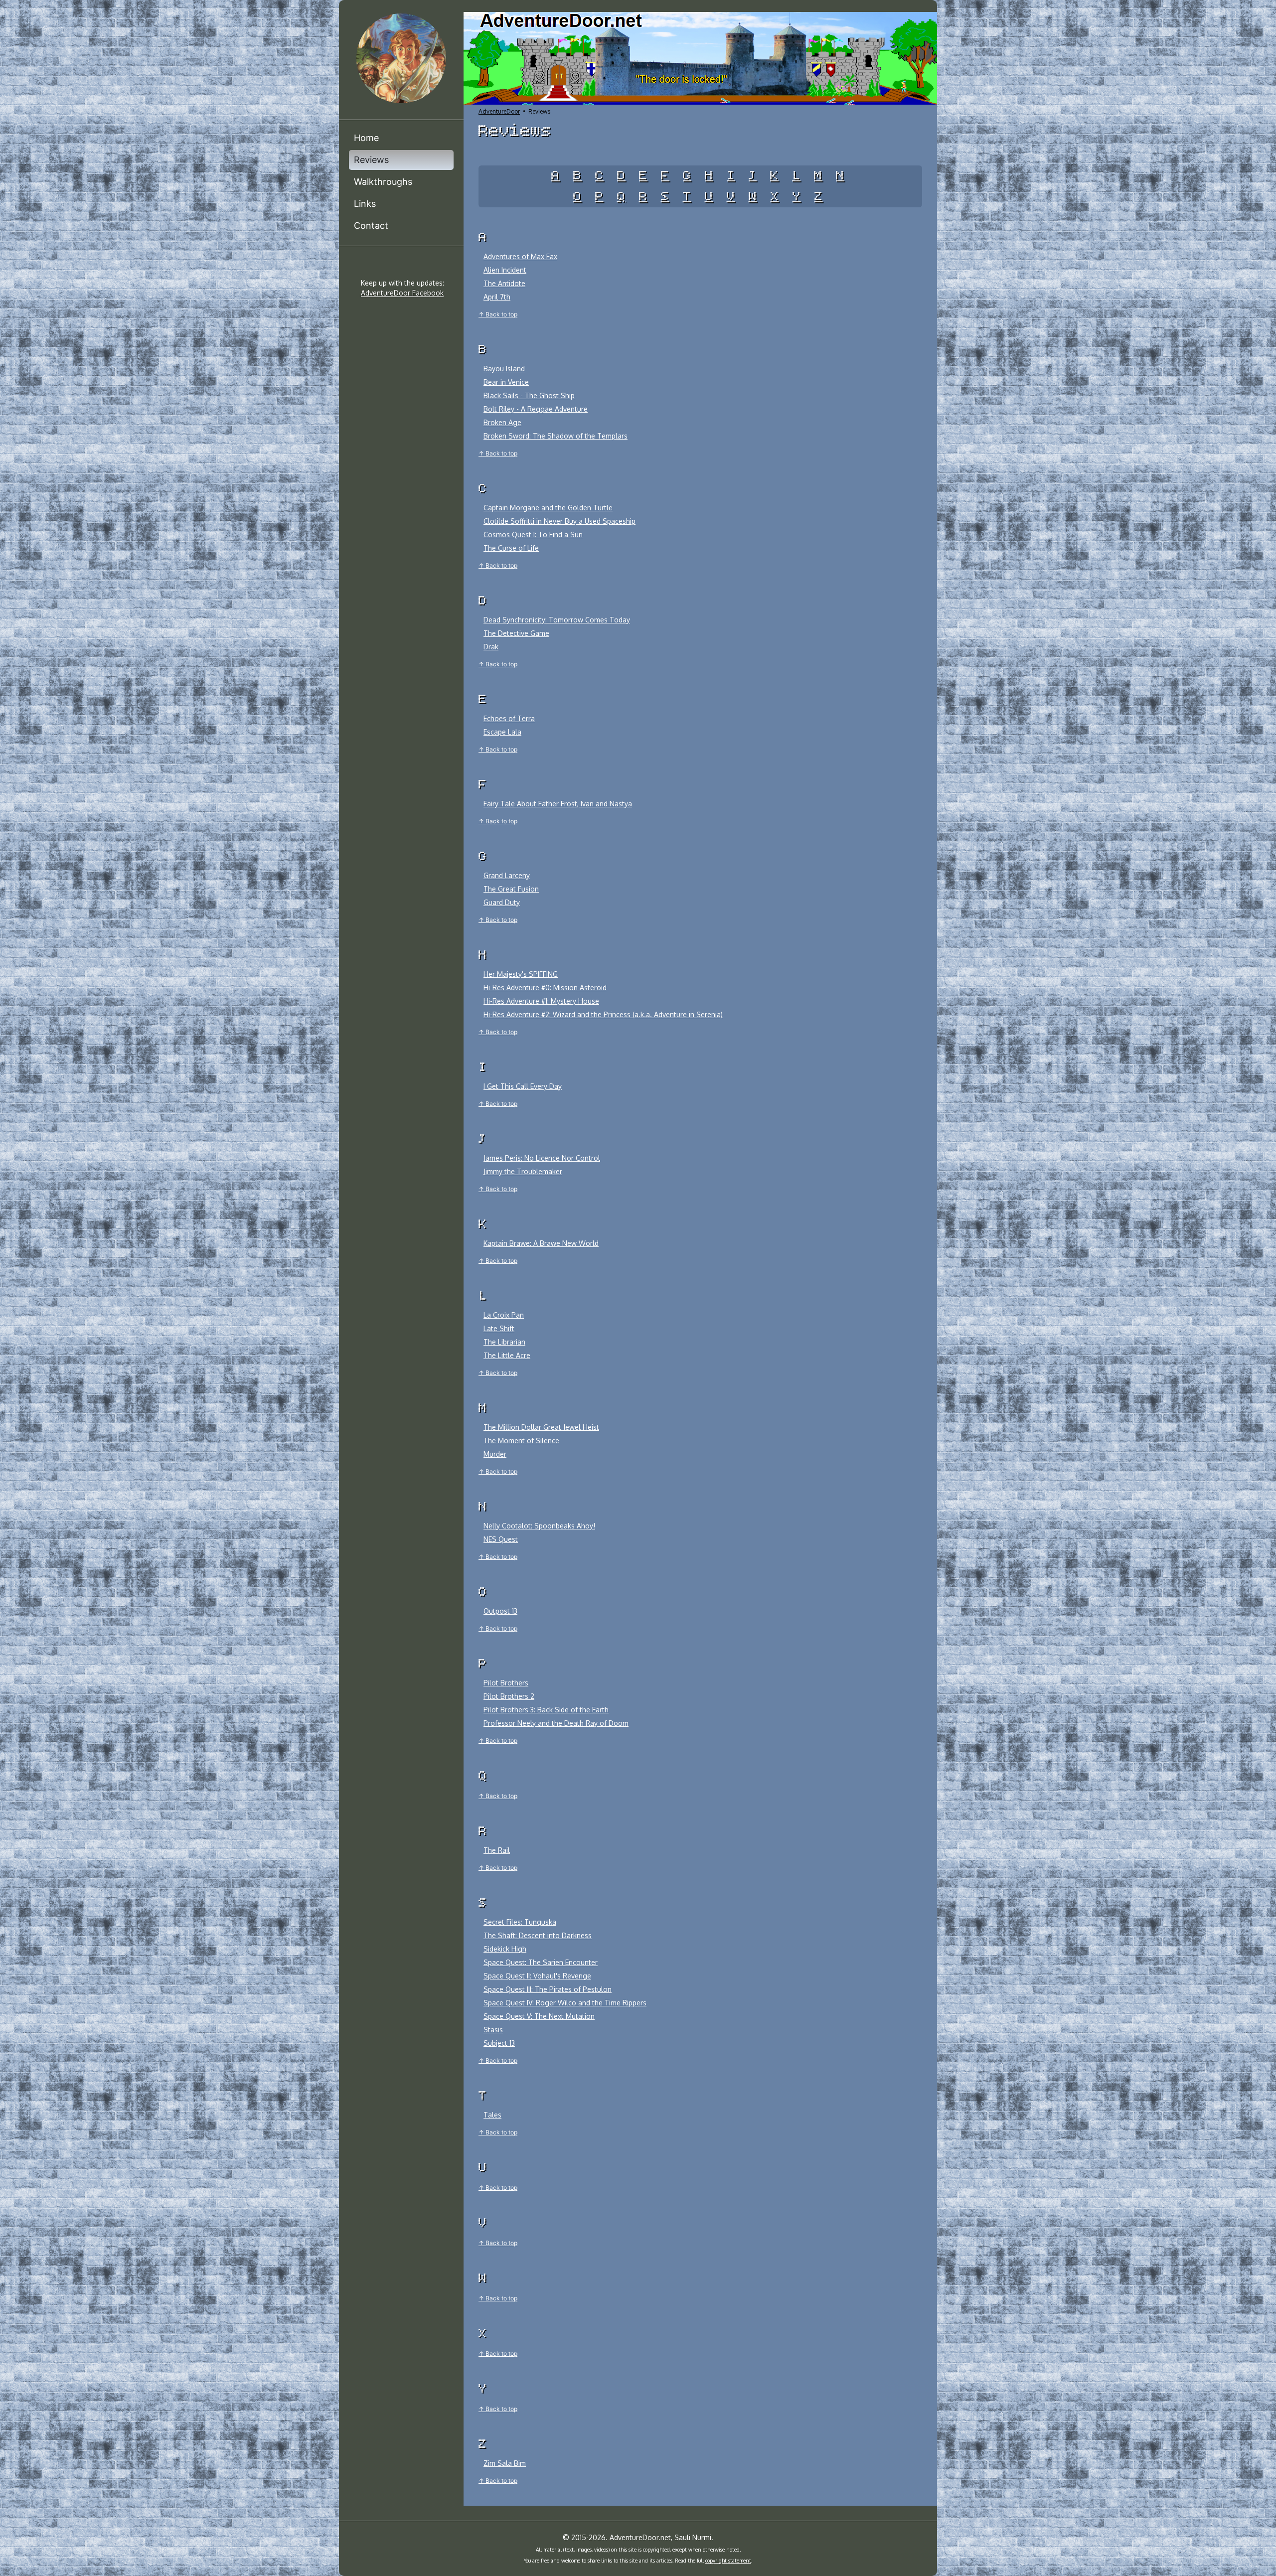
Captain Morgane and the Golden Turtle (548, 508)
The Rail (497, 1850)
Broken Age (502, 422)
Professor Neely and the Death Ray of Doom (556, 1723)
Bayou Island (504, 369)
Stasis (493, 2030)
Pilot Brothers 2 (509, 1696)
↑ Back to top (498, 314)
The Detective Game (516, 633)
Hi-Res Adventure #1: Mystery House (541, 1001)
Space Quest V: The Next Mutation (539, 2016)
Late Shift (499, 1328)
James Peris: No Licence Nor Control (542, 1158)
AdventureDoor (499, 111)
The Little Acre (507, 1355)
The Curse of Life (511, 548)
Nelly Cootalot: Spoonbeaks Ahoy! (539, 1526)
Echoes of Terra (509, 718)
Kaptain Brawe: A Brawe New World (541, 1243)
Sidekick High (505, 1949)
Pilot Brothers (506, 1683)
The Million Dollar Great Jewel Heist (541, 1427)
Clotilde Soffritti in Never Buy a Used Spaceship (559, 521)
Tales (492, 2115)
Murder (495, 1454)
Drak (491, 647)
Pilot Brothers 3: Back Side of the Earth (546, 1710)
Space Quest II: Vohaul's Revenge (537, 1976)
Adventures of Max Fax (520, 256)
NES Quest (501, 1539)
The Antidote (504, 283)
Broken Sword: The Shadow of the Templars (556, 436)
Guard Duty (502, 902)
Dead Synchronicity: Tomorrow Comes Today (557, 620)
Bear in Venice (506, 382)
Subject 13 (499, 2043)
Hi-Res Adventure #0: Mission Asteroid (545, 987)
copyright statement (728, 2561)
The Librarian (504, 1342)
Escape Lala (502, 732)
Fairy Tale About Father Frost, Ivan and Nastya (558, 804)
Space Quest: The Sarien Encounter (541, 1962)
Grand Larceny (507, 875)
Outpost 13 (500, 1611)
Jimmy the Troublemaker (523, 1171)
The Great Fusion (511, 889)
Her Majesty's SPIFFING (521, 974)
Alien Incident (505, 270)
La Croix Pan (504, 1315)
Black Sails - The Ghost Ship (529, 395)
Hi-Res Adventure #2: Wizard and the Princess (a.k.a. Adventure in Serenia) (603, 1014)
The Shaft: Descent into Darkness (538, 1935)
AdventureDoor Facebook (402, 293)
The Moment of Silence (521, 1440)
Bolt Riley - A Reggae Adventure (536, 409)
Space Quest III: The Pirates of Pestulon (548, 1989)
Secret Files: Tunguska (520, 1922)
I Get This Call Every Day (523, 1086)
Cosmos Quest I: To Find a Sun (533, 534)
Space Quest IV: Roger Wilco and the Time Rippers (565, 2003)
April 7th (497, 297)
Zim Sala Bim (505, 2463)
